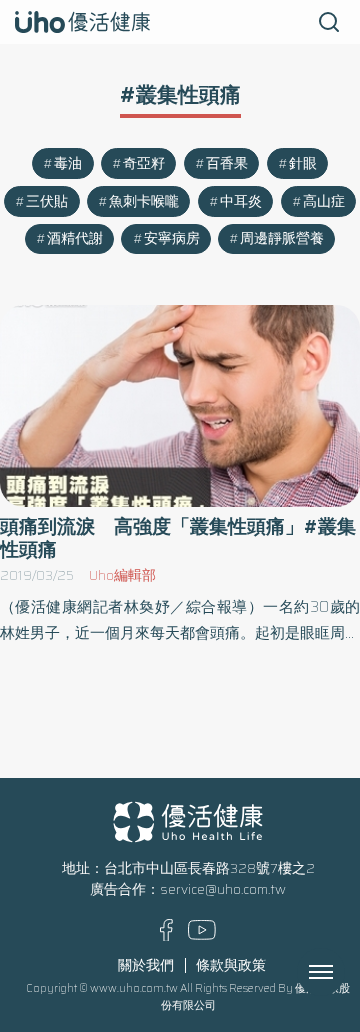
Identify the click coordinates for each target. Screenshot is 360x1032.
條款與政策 (231, 965)
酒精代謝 (75, 238)
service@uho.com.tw (223, 889)
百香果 (227, 163)
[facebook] (166, 936)
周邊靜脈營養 (282, 238)
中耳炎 (241, 201)
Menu (343, 972)
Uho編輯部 (122, 575)
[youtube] (202, 935)
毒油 (68, 163)
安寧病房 (172, 238)
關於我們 (146, 965)
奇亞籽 (144, 163)
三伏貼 (47, 201)
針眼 (303, 163)
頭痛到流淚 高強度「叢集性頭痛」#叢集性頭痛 (178, 538)
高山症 (324, 201)
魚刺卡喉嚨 (144, 201)
